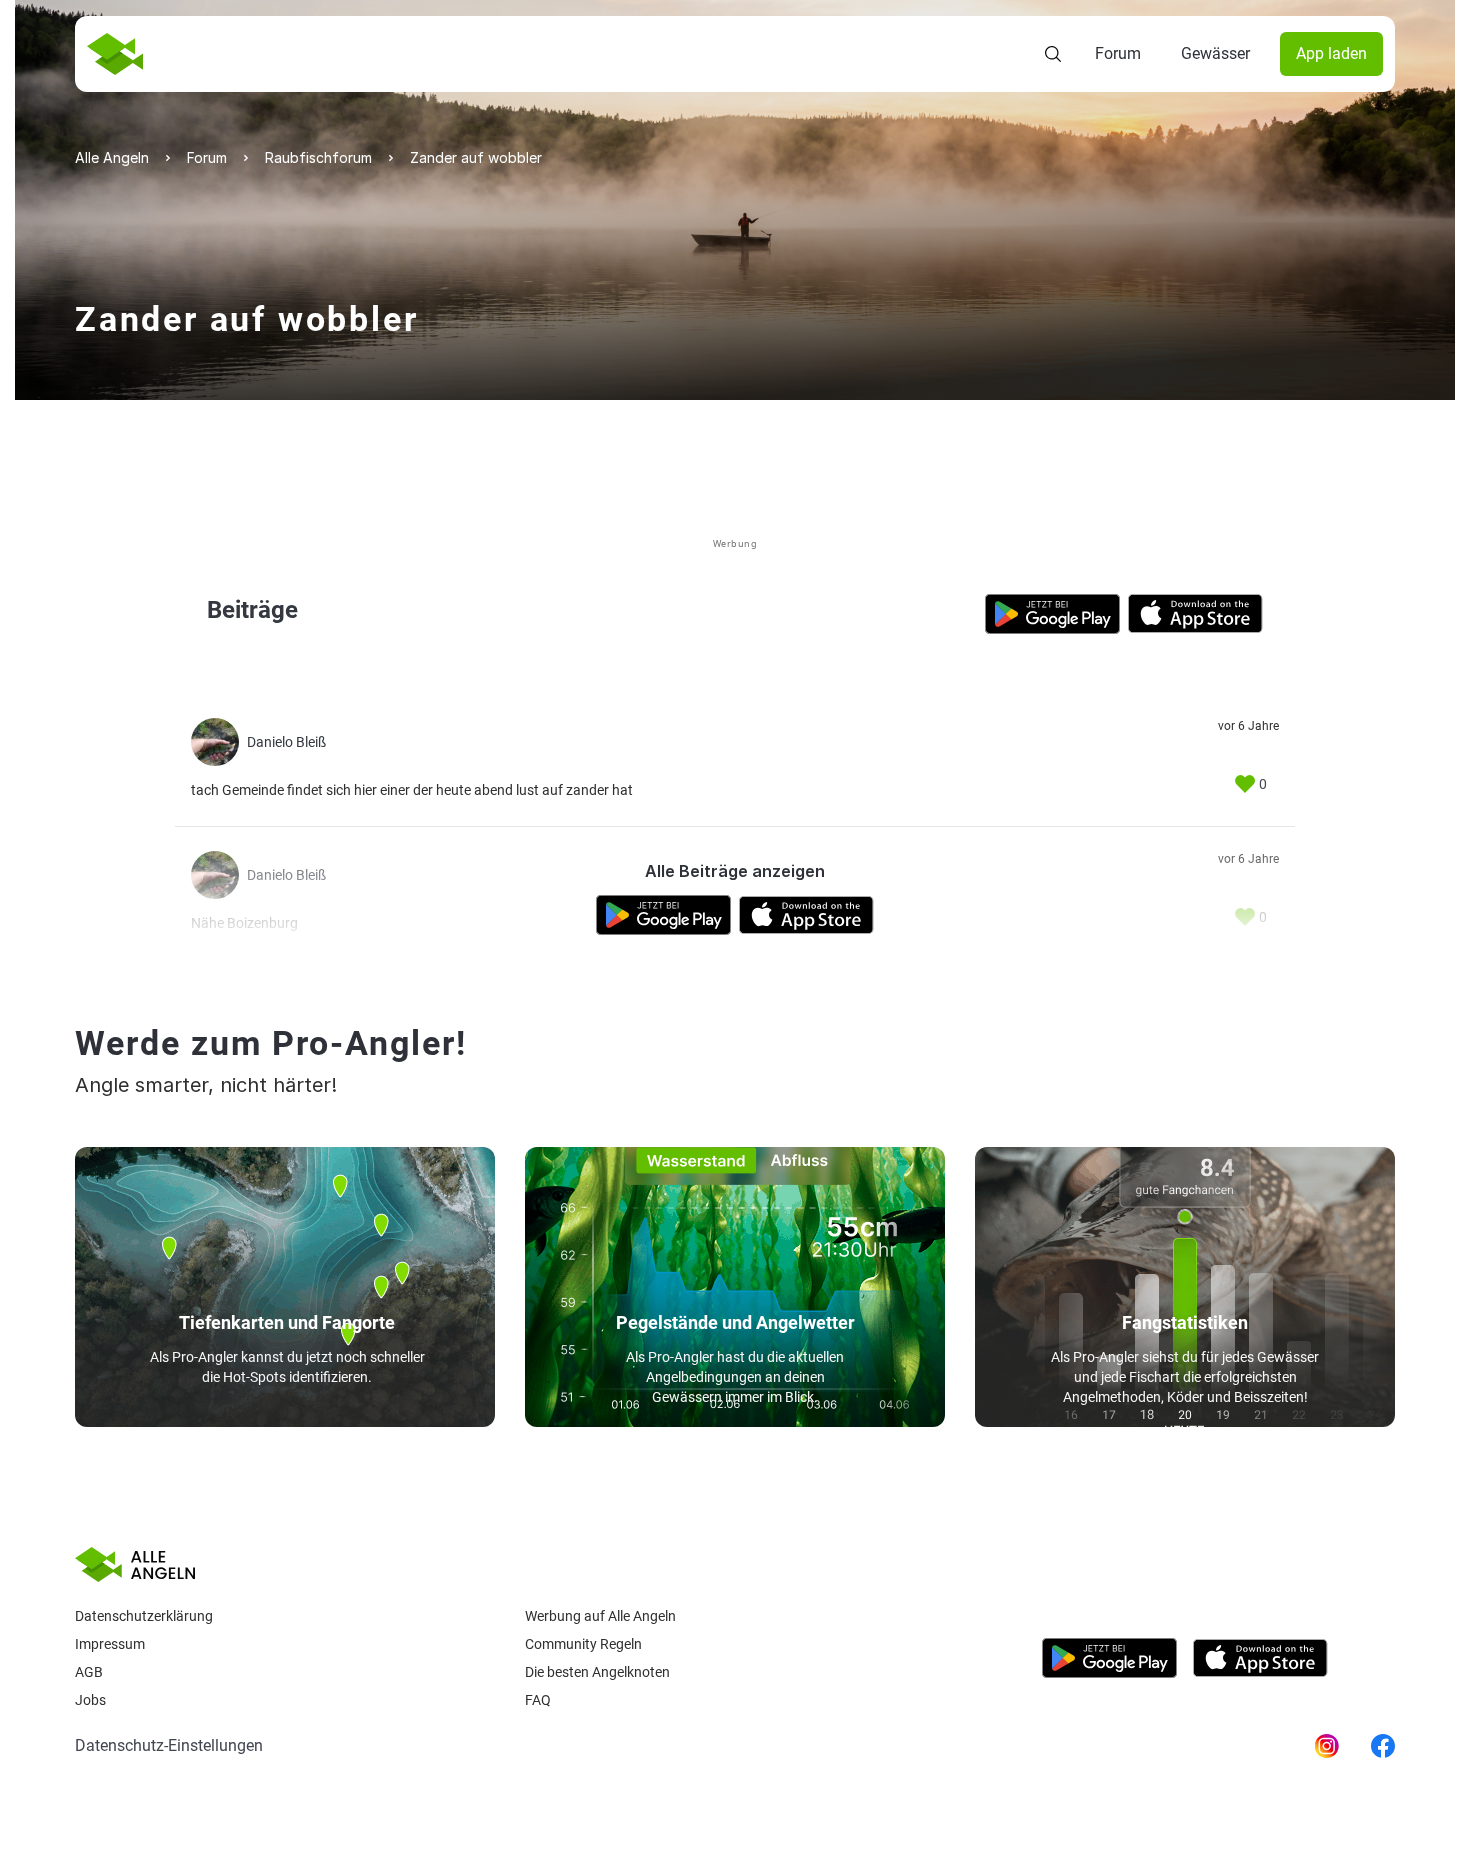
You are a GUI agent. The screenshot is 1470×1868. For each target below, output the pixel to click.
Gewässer (1215, 53)
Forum (1118, 53)
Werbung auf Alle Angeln (600, 1616)
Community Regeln (583, 1644)
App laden (1331, 53)
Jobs (90, 1700)
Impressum (110, 1644)
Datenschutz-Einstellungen (169, 1745)
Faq (538, 1700)
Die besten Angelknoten (597, 1672)
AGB (89, 1672)
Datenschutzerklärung (144, 1616)
